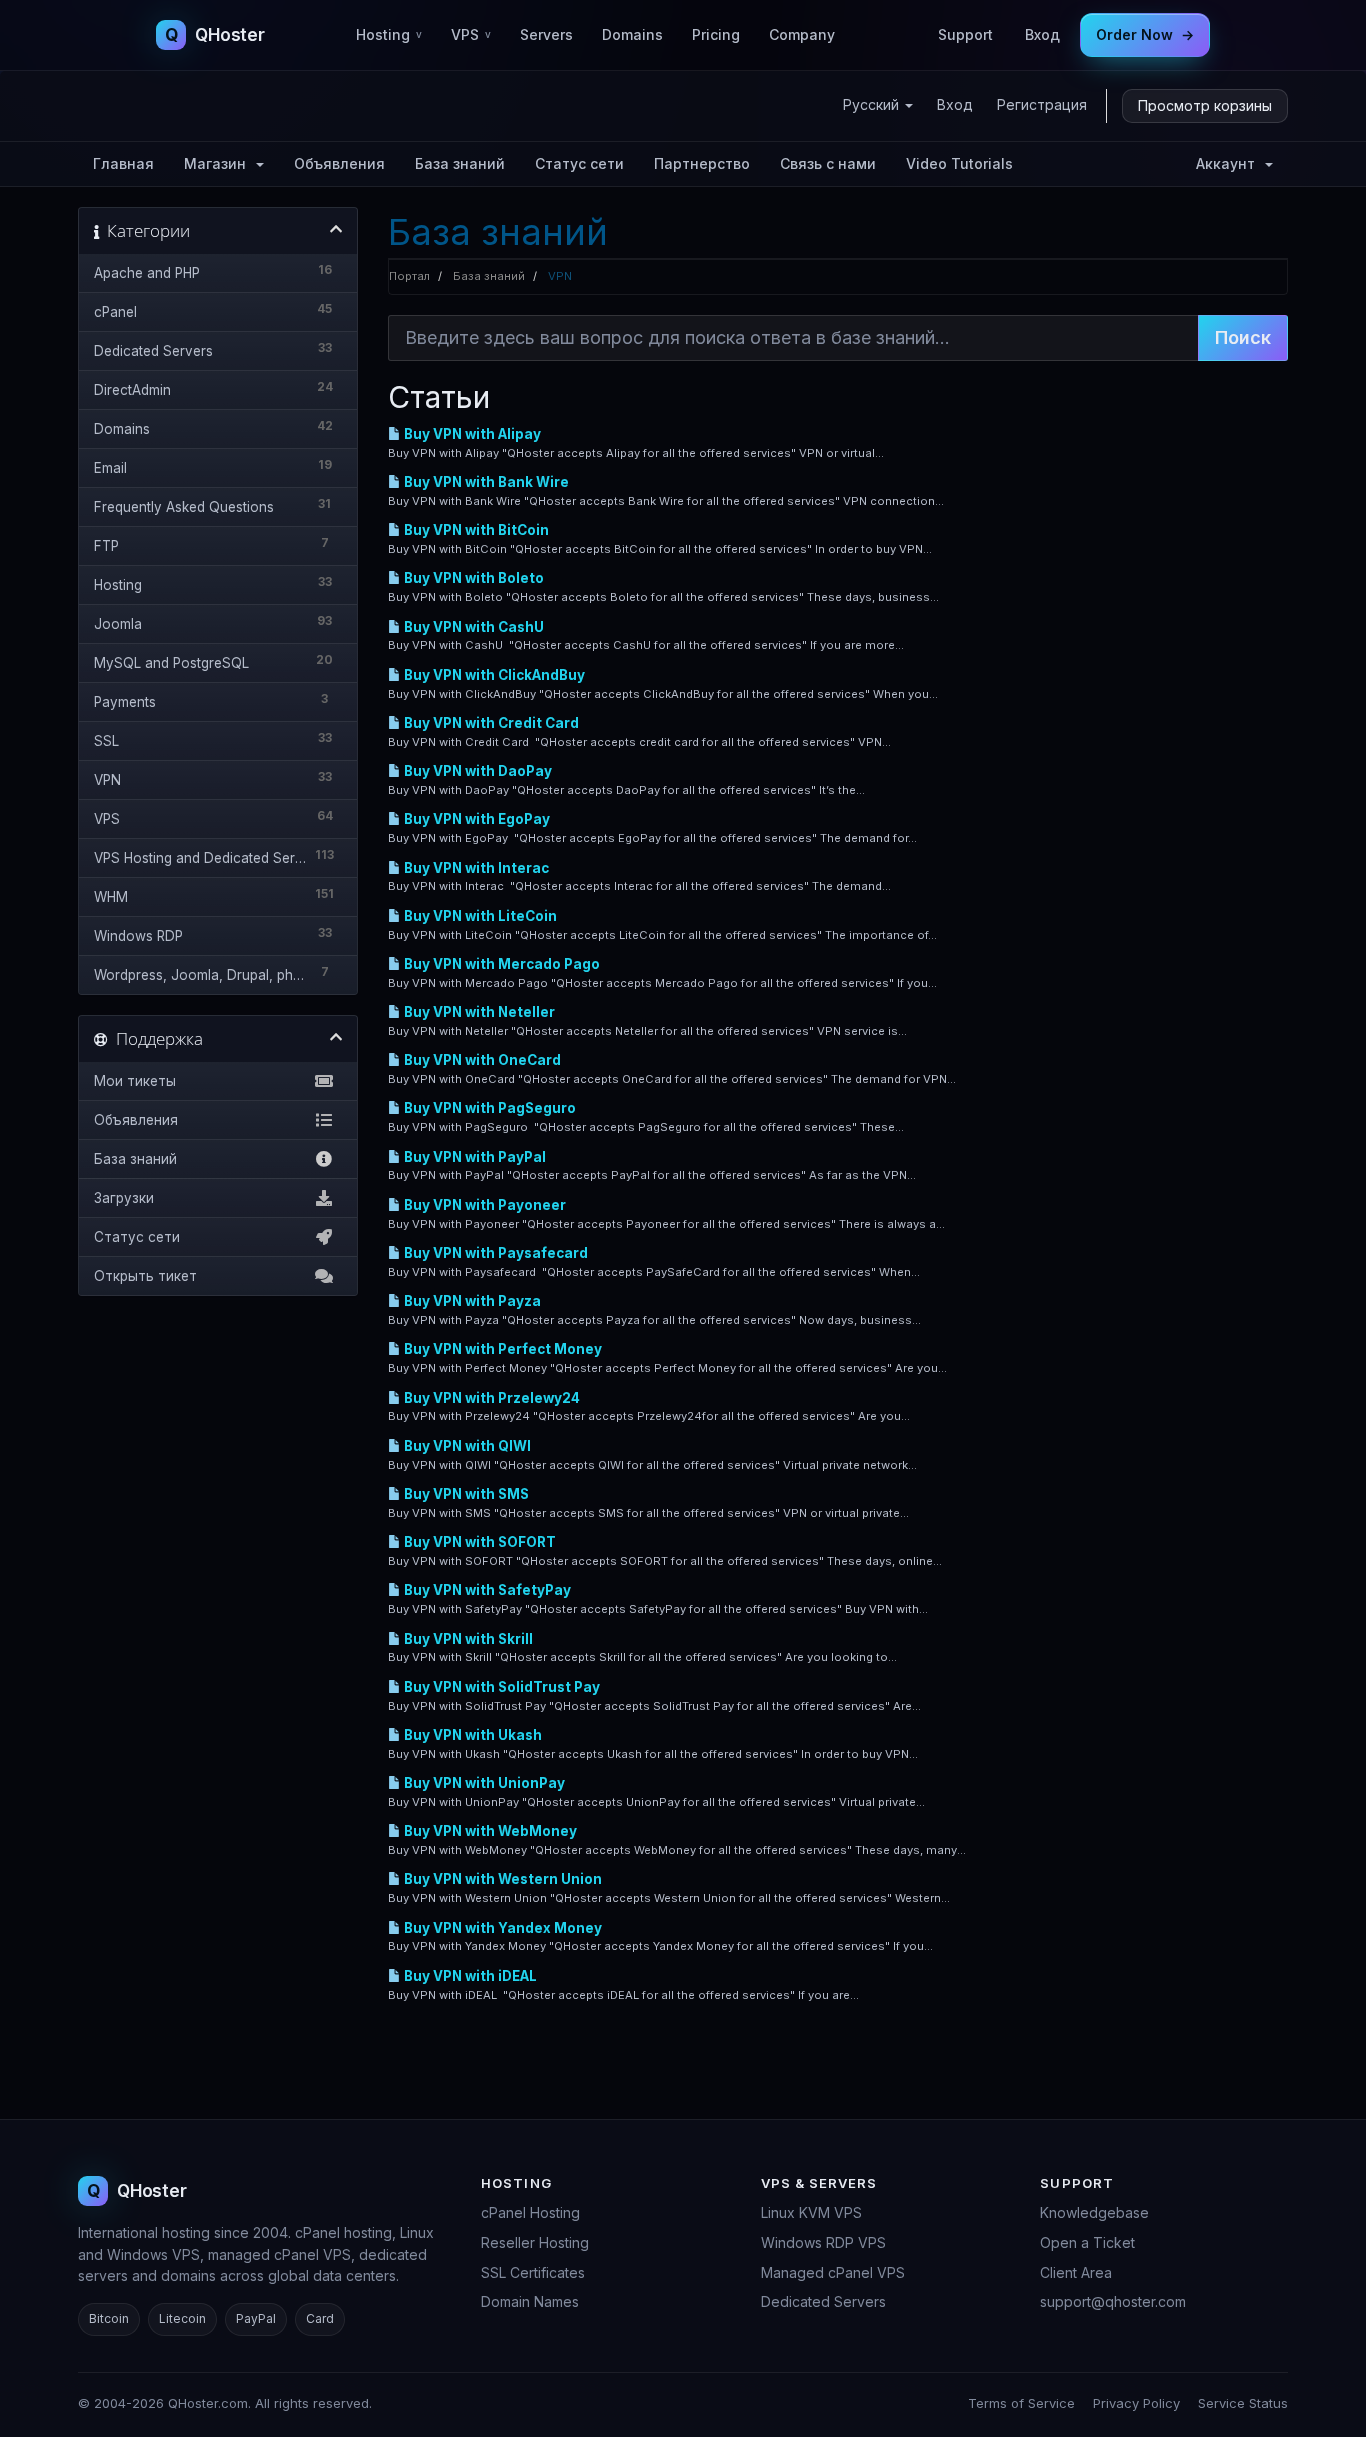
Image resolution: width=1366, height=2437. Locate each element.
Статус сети (579, 163)
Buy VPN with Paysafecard (494, 1253)
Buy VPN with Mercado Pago (500, 964)
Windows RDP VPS (823, 2242)
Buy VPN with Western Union (501, 1879)
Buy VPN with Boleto (472, 578)
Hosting (389, 34)
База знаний (460, 163)
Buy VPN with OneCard (481, 1060)
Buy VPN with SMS (465, 1494)
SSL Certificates (533, 2272)
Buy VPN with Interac (475, 868)
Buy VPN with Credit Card (490, 723)
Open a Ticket (1087, 2242)
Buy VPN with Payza (471, 1301)
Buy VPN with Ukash (471, 1735)
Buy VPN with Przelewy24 (490, 1398)
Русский (873, 104)
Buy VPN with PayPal (473, 1157)
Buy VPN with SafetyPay (486, 1590)
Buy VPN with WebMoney (489, 1831)
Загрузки (124, 1198)
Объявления (339, 163)
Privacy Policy (1136, 2403)
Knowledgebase (1094, 2212)
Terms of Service (1021, 2403)
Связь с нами (828, 163)
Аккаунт (1229, 163)
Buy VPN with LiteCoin (479, 916)
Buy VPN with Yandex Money (501, 1928)
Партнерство (702, 163)
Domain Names (530, 2301)
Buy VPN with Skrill (467, 1639)
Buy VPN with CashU (472, 627)
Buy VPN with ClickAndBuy (493, 675)
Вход (1042, 34)
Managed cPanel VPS (833, 2272)
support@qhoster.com (1113, 2301)
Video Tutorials (959, 163)
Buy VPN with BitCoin (475, 530)
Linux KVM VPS (811, 2212)
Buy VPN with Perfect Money (501, 1349)
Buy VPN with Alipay (471, 434)
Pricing (716, 34)
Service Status (1243, 2403)
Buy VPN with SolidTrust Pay (500, 1687)
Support (965, 34)
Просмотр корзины (1205, 105)
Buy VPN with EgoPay (475, 819)
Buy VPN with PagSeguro (488, 1108)
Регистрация (1042, 104)
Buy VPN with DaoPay (476, 771)
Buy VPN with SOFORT (478, 1542)
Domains (632, 34)
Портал (409, 276)
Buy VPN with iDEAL (469, 1976)
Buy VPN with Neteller (478, 1012)
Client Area (1076, 2272)
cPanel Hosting (530, 2212)
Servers (546, 34)
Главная (123, 163)
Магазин (219, 163)
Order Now (1145, 34)
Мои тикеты (135, 1081)
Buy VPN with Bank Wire (485, 482)
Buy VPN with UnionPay (483, 1783)
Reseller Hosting (535, 2242)
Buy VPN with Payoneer (483, 1205)
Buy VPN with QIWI (466, 1446)
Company (802, 34)
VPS (471, 34)
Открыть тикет (145, 1276)
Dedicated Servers (823, 2301)
